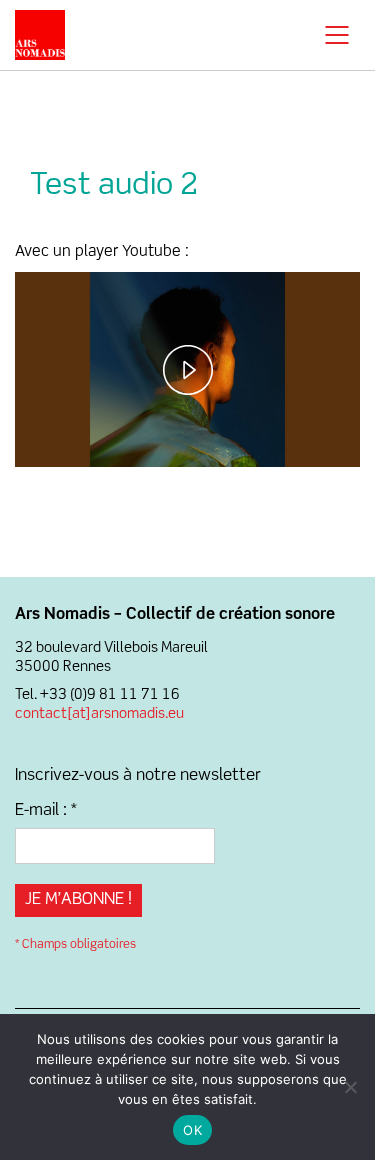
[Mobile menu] (338, 35)
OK (192, 1130)
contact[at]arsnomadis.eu (99, 714)
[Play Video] (188, 370)
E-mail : (46, 811)
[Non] (350, 1087)
